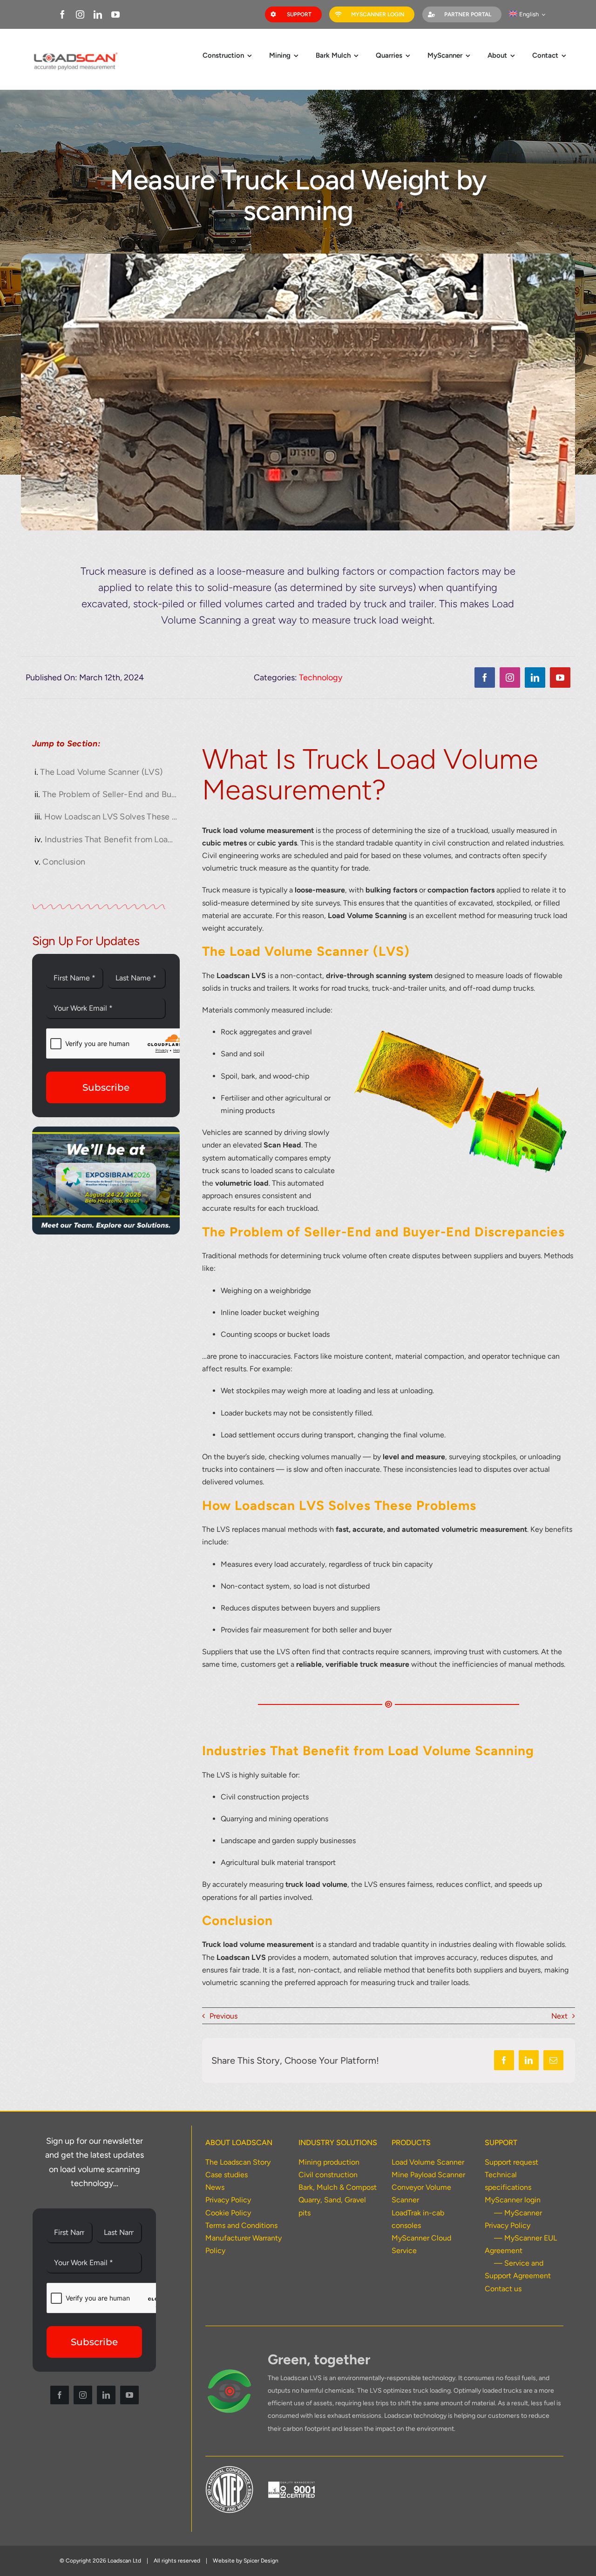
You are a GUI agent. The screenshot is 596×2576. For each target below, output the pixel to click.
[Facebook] (504, 2060)
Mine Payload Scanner (428, 2175)
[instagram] (80, 14)
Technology (321, 678)
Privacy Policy (228, 2200)
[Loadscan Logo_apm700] (75, 53)
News (215, 2187)
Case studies (227, 2175)
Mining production (329, 2162)
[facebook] (62, 14)
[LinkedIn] (529, 2060)
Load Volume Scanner (428, 2162)
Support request (511, 2162)
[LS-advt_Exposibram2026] (106, 1130)
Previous (223, 2016)
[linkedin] (98, 14)
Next (559, 2016)
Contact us (503, 2289)
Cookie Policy (228, 2213)
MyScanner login (513, 2200)
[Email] (553, 2060)
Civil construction (328, 2175)
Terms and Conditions (241, 2225)
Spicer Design (261, 2561)
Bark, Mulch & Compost (338, 2187)
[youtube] (115, 14)
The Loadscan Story (238, 2162)
